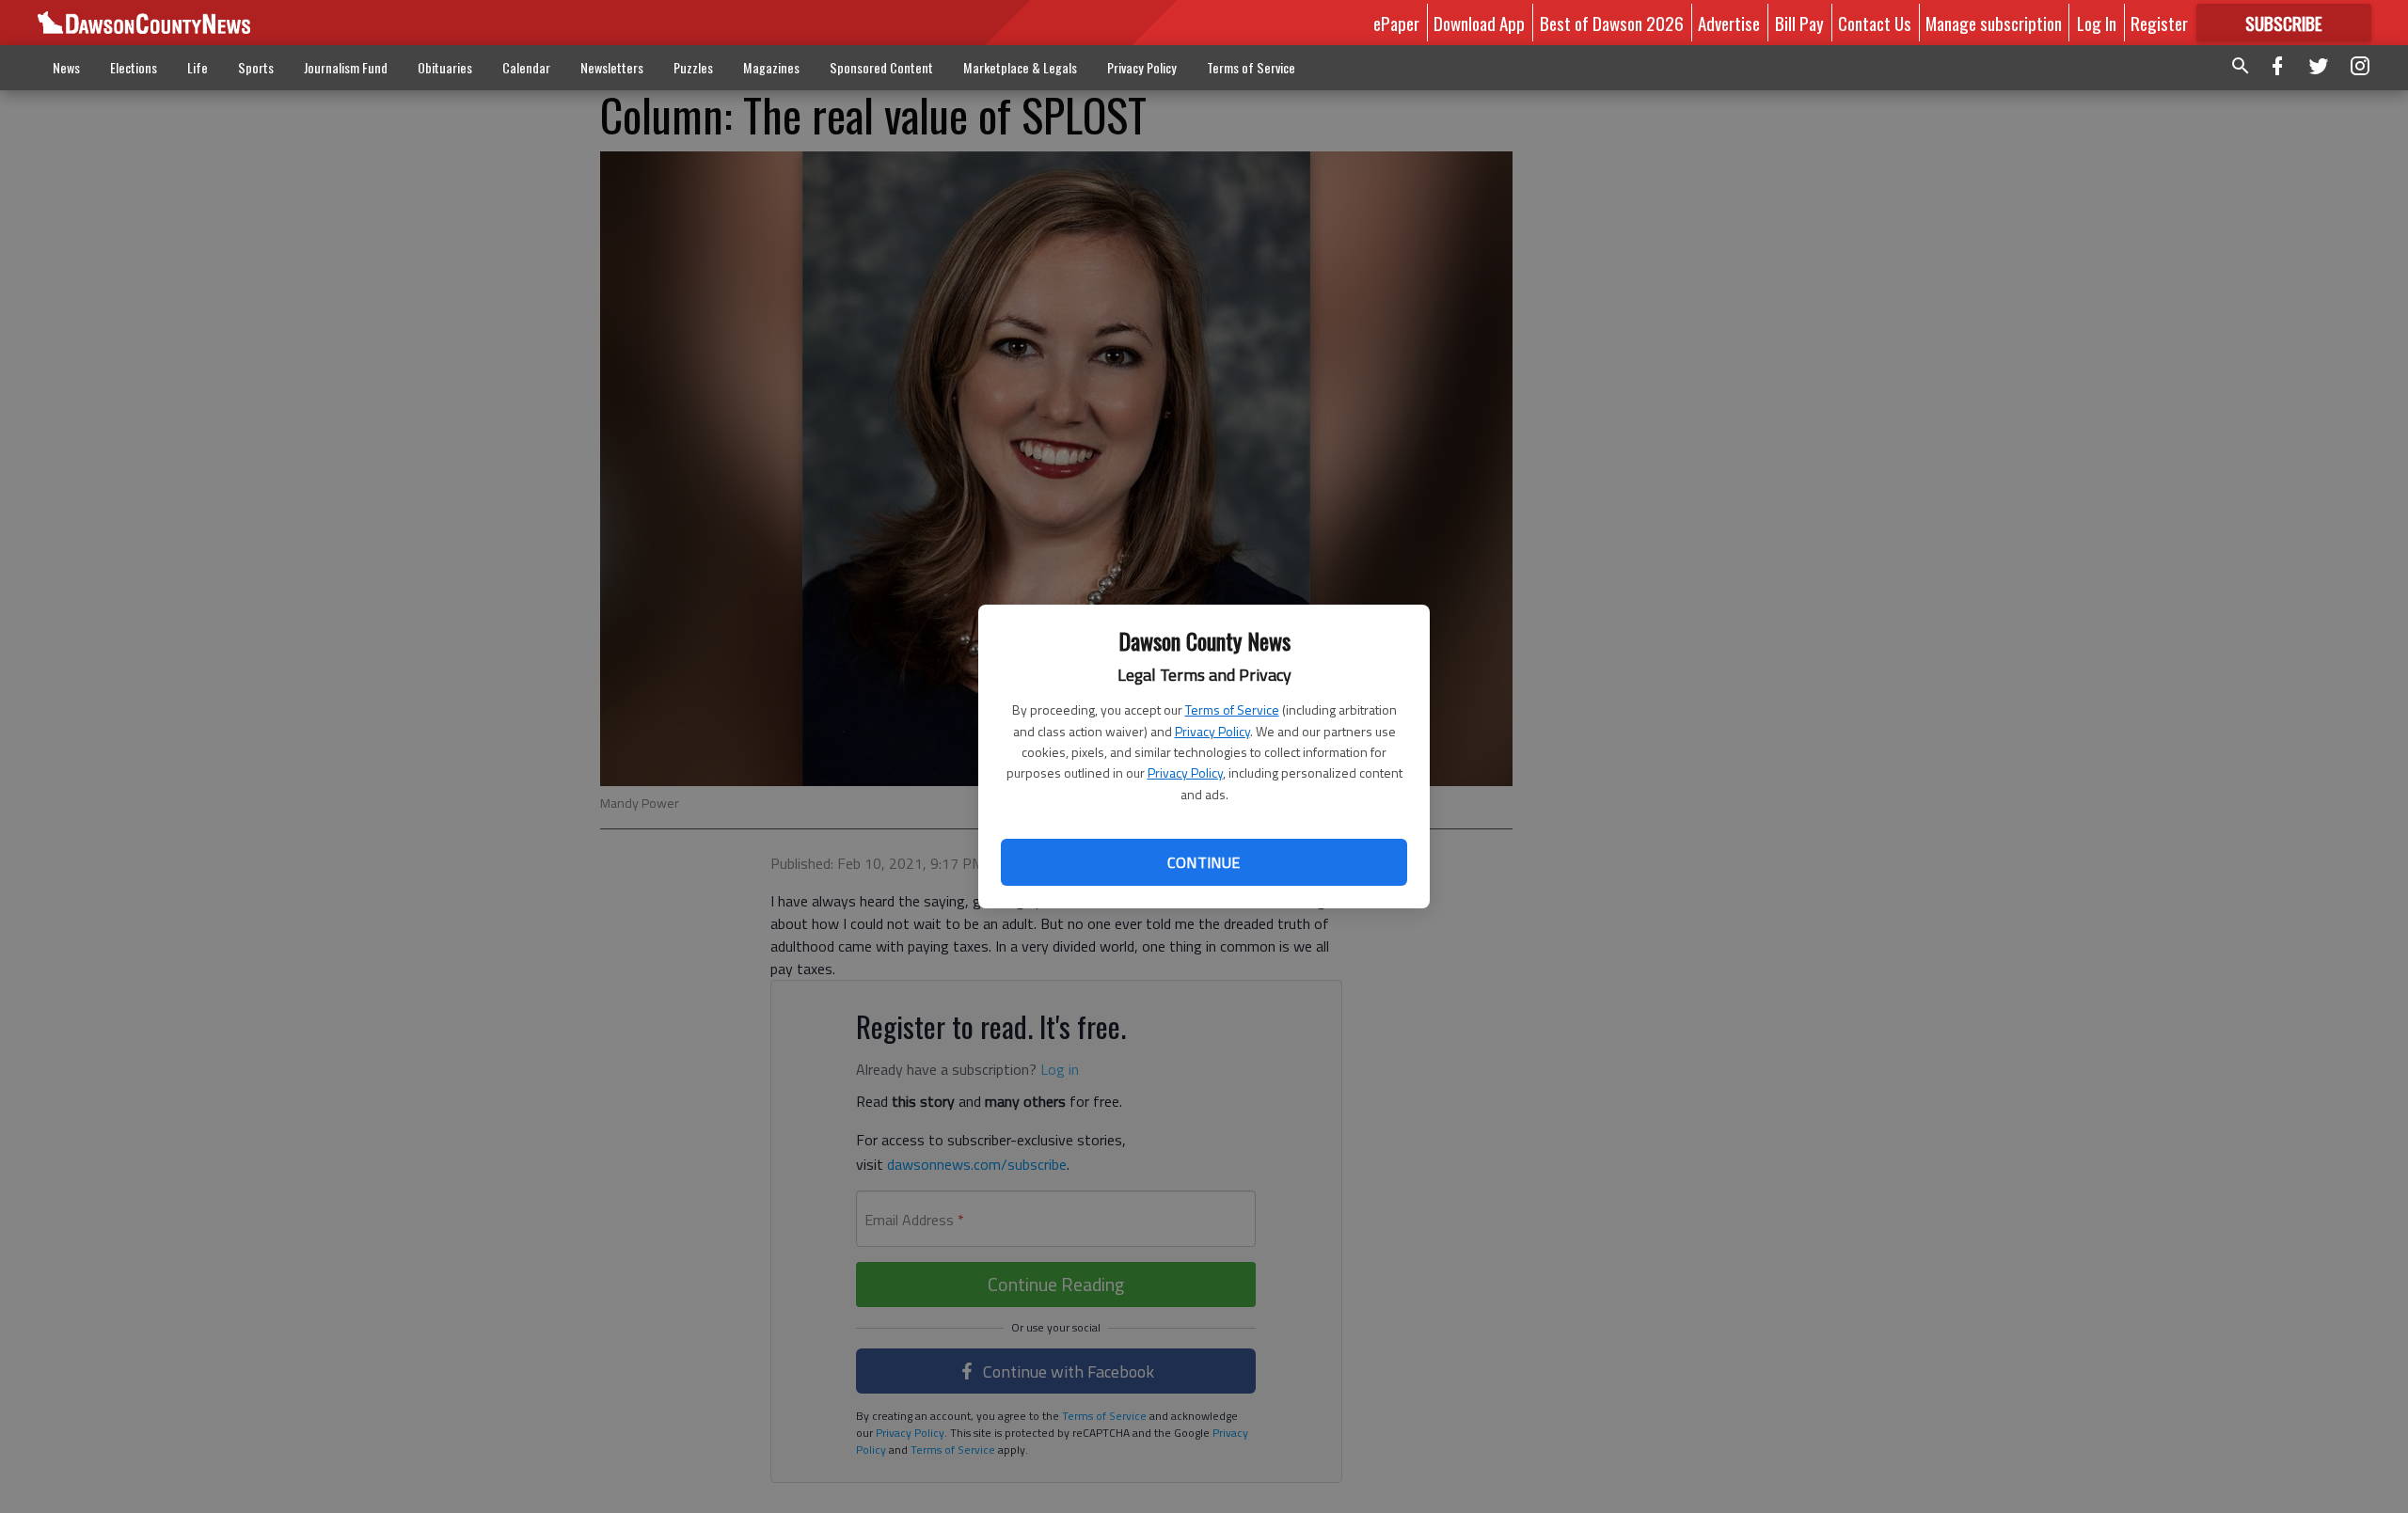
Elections (134, 67)
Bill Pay (1799, 23)
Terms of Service (1232, 709)
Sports (256, 67)
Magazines (771, 67)
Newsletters (612, 67)
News (66, 67)
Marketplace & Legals (1020, 67)
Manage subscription (1994, 23)
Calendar (526, 67)
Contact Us (1875, 23)
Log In (2097, 23)
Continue (1204, 862)
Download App (1479, 23)
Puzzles (693, 67)
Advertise (1729, 23)
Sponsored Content (881, 67)
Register (2159, 23)
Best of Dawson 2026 (1612, 23)
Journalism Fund (346, 67)
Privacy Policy (1212, 731)
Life (198, 67)
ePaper (1396, 23)
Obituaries (445, 67)
